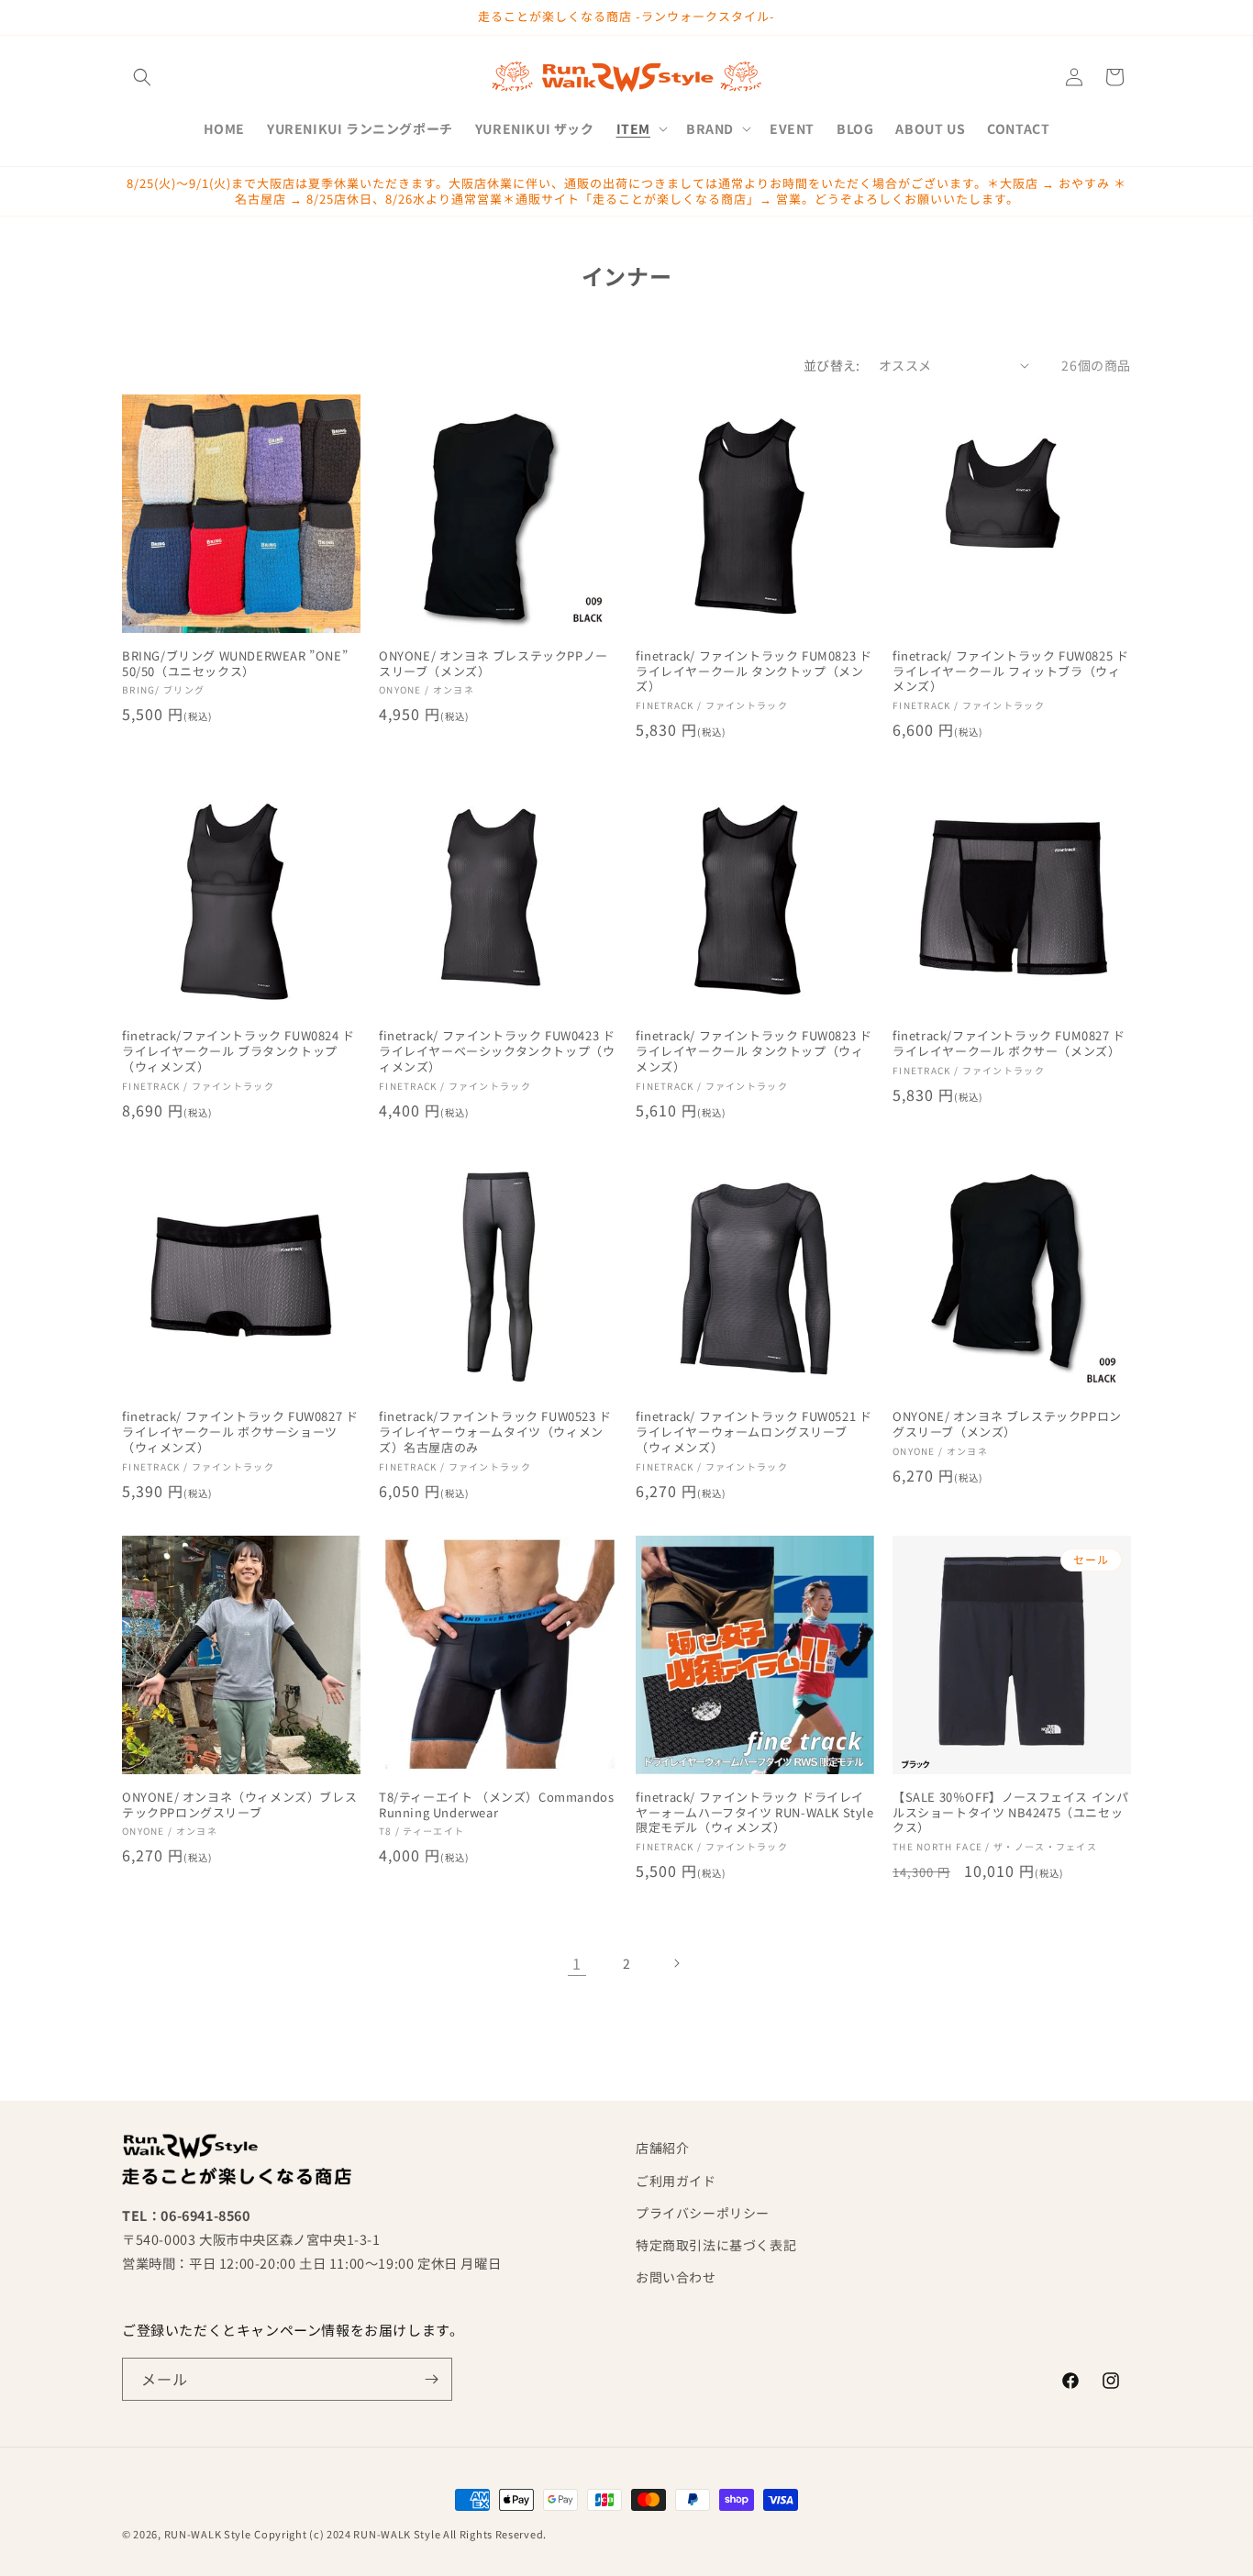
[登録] (431, 2379)
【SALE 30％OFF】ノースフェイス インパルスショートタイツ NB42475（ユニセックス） (1010, 1813)
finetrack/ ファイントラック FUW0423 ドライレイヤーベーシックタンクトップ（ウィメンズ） (497, 1052)
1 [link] (577, 1963)
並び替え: (832, 365)
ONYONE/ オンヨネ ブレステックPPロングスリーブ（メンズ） (1007, 1425)
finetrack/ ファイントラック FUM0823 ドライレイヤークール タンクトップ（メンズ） (754, 672)
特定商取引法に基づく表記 (716, 2245)
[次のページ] (676, 1963)
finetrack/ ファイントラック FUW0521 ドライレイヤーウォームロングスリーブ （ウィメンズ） (754, 1432)
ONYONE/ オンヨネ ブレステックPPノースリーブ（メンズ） (493, 664)
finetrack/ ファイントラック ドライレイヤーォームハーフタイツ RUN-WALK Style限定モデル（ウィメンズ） (755, 1813)
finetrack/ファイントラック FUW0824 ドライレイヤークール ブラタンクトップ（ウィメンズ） (238, 1052)
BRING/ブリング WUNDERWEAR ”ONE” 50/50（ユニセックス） (235, 664)
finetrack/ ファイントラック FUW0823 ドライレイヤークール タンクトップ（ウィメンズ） (754, 1052)
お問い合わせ (676, 2277)
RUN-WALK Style (208, 2534)
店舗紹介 (662, 2148)
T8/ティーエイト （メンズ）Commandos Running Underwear (496, 1805)
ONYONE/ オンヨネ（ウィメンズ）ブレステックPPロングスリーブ (239, 1805)
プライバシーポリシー (703, 2213)
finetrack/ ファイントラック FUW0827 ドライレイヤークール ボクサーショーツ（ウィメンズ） (240, 1432)
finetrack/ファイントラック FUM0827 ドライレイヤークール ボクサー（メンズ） (1009, 1044)
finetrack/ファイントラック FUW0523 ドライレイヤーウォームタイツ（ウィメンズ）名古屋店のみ (495, 1432)
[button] (142, 77)
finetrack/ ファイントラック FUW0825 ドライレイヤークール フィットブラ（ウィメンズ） (1010, 672)
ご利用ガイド (676, 2181)
